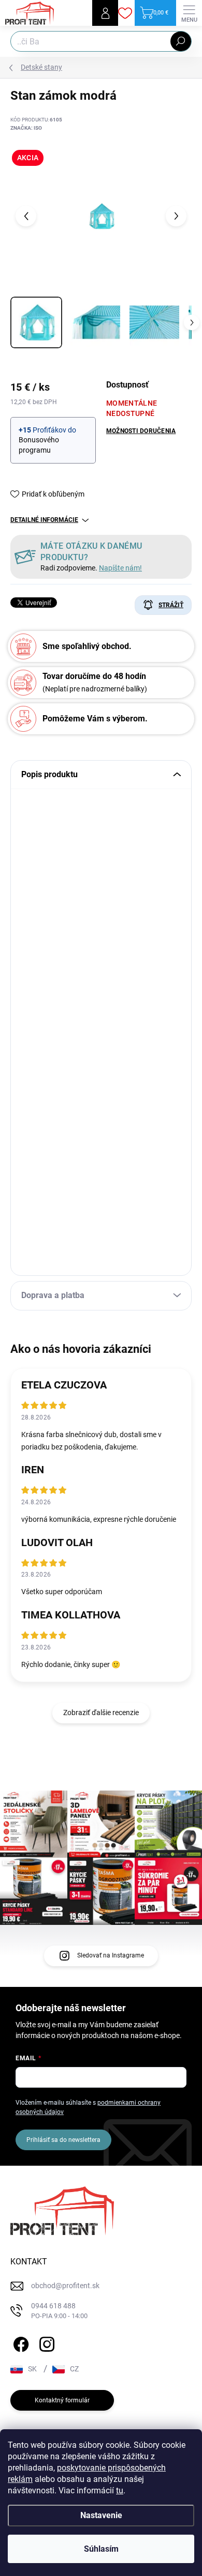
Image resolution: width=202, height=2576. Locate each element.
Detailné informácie (44, 520)
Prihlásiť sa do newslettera (63, 2140)
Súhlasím (101, 2549)
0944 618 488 (59, 2311)
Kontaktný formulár (62, 2400)
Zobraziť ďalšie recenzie (101, 1713)
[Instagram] (45, 2343)
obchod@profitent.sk (65, 2286)
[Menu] (189, 13)
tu (120, 2490)
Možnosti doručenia (141, 431)
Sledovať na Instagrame (111, 1955)
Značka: (26, 128)
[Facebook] (19, 2343)
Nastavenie (101, 2515)
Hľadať (181, 41)
